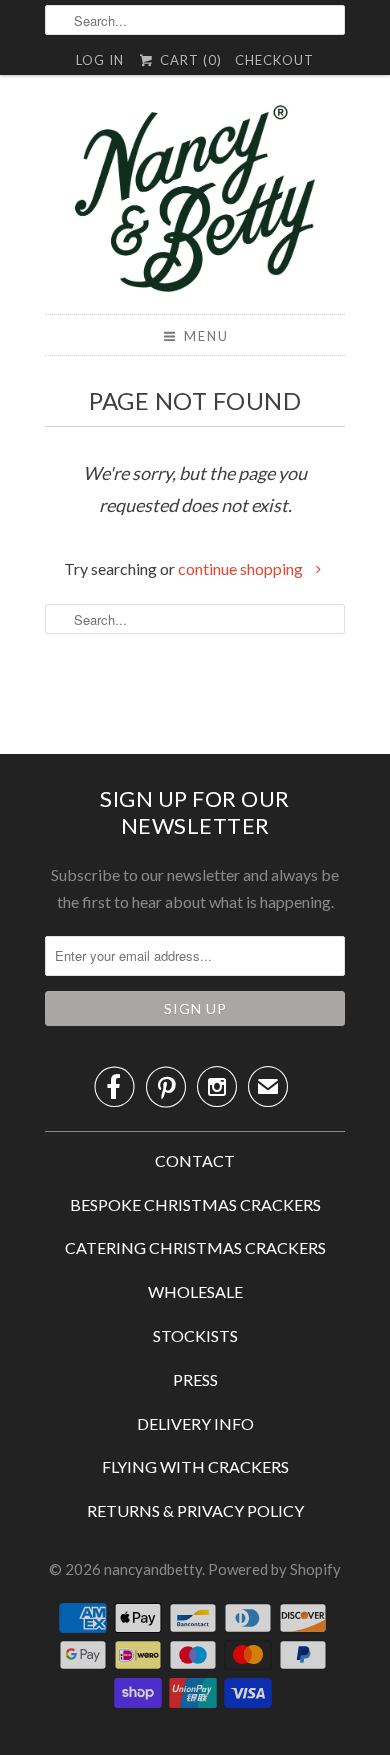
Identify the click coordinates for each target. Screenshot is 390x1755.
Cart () (188, 60)
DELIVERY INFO (195, 1423)
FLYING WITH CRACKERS (195, 1466)
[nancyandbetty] (195, 202)
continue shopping (242, 568)
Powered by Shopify (274, 1569)
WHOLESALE (195, 1291)
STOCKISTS (195, 1335)
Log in (100, 60)
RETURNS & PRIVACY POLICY (195, 1510)
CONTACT (195, 1160)
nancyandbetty (153, 1569)
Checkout (274, 60)
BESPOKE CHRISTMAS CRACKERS (195, 1204)
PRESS (195, 1379)
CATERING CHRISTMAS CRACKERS (195, 1247)
